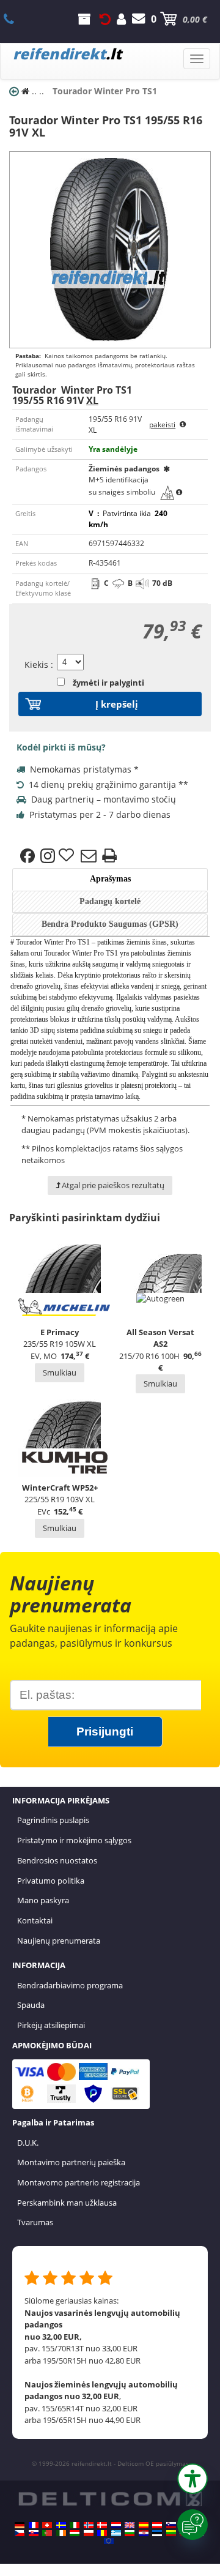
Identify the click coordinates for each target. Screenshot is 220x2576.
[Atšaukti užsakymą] (105, 19)
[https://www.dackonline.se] (61, 2525)
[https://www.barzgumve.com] (130, 2533)
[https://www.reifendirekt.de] (20, 2525)
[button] (193, 2479)
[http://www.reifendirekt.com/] (109, 2541)
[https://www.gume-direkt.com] (171, 2525)
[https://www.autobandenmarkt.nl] (116, 2525)
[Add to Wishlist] (68, 856)
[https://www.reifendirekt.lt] (171, 2533)
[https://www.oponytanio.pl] (89, 2533)
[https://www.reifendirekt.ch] (47, 2525)
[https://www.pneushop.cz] (20, 2533)
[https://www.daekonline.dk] (102, 2525)
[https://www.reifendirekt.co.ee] (157, 2533)
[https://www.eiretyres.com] (61, 2533)
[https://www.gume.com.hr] (144, 2533)
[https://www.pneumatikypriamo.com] (34, 2533)
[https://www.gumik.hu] (75, 2533)
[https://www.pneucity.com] (47, 2533)
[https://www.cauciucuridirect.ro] (102, 2533)
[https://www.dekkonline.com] (89, 2525)
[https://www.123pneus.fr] (34, 2525)
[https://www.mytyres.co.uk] (130, 2525)
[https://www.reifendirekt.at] (157, 2525)
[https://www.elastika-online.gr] (116, 2533)
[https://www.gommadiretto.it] (75, 2525)
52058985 (16, 19)
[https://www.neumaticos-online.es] (144, 2525)
